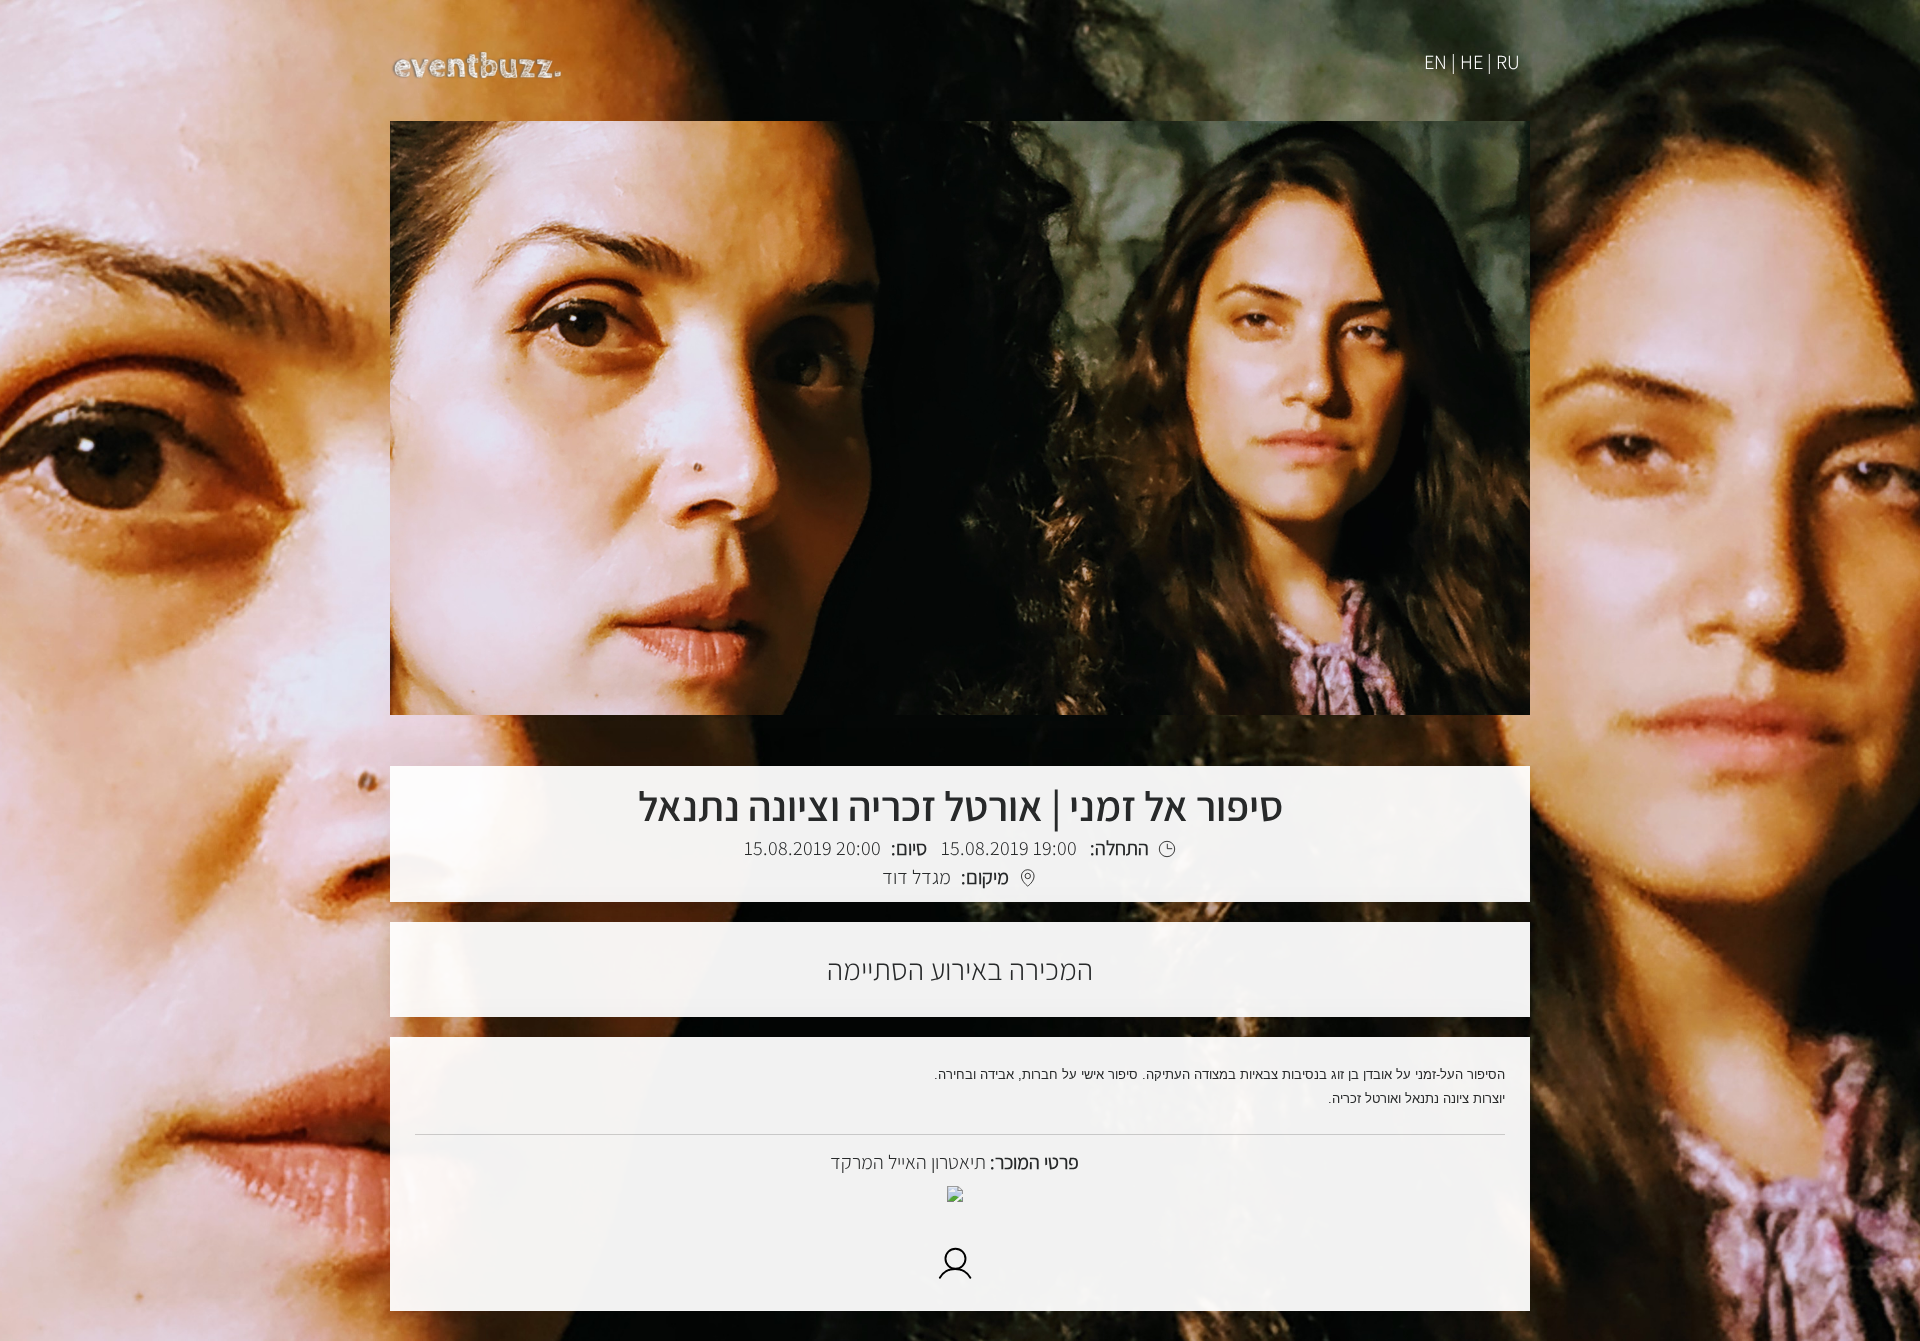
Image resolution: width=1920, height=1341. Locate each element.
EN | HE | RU (1472, 62)
